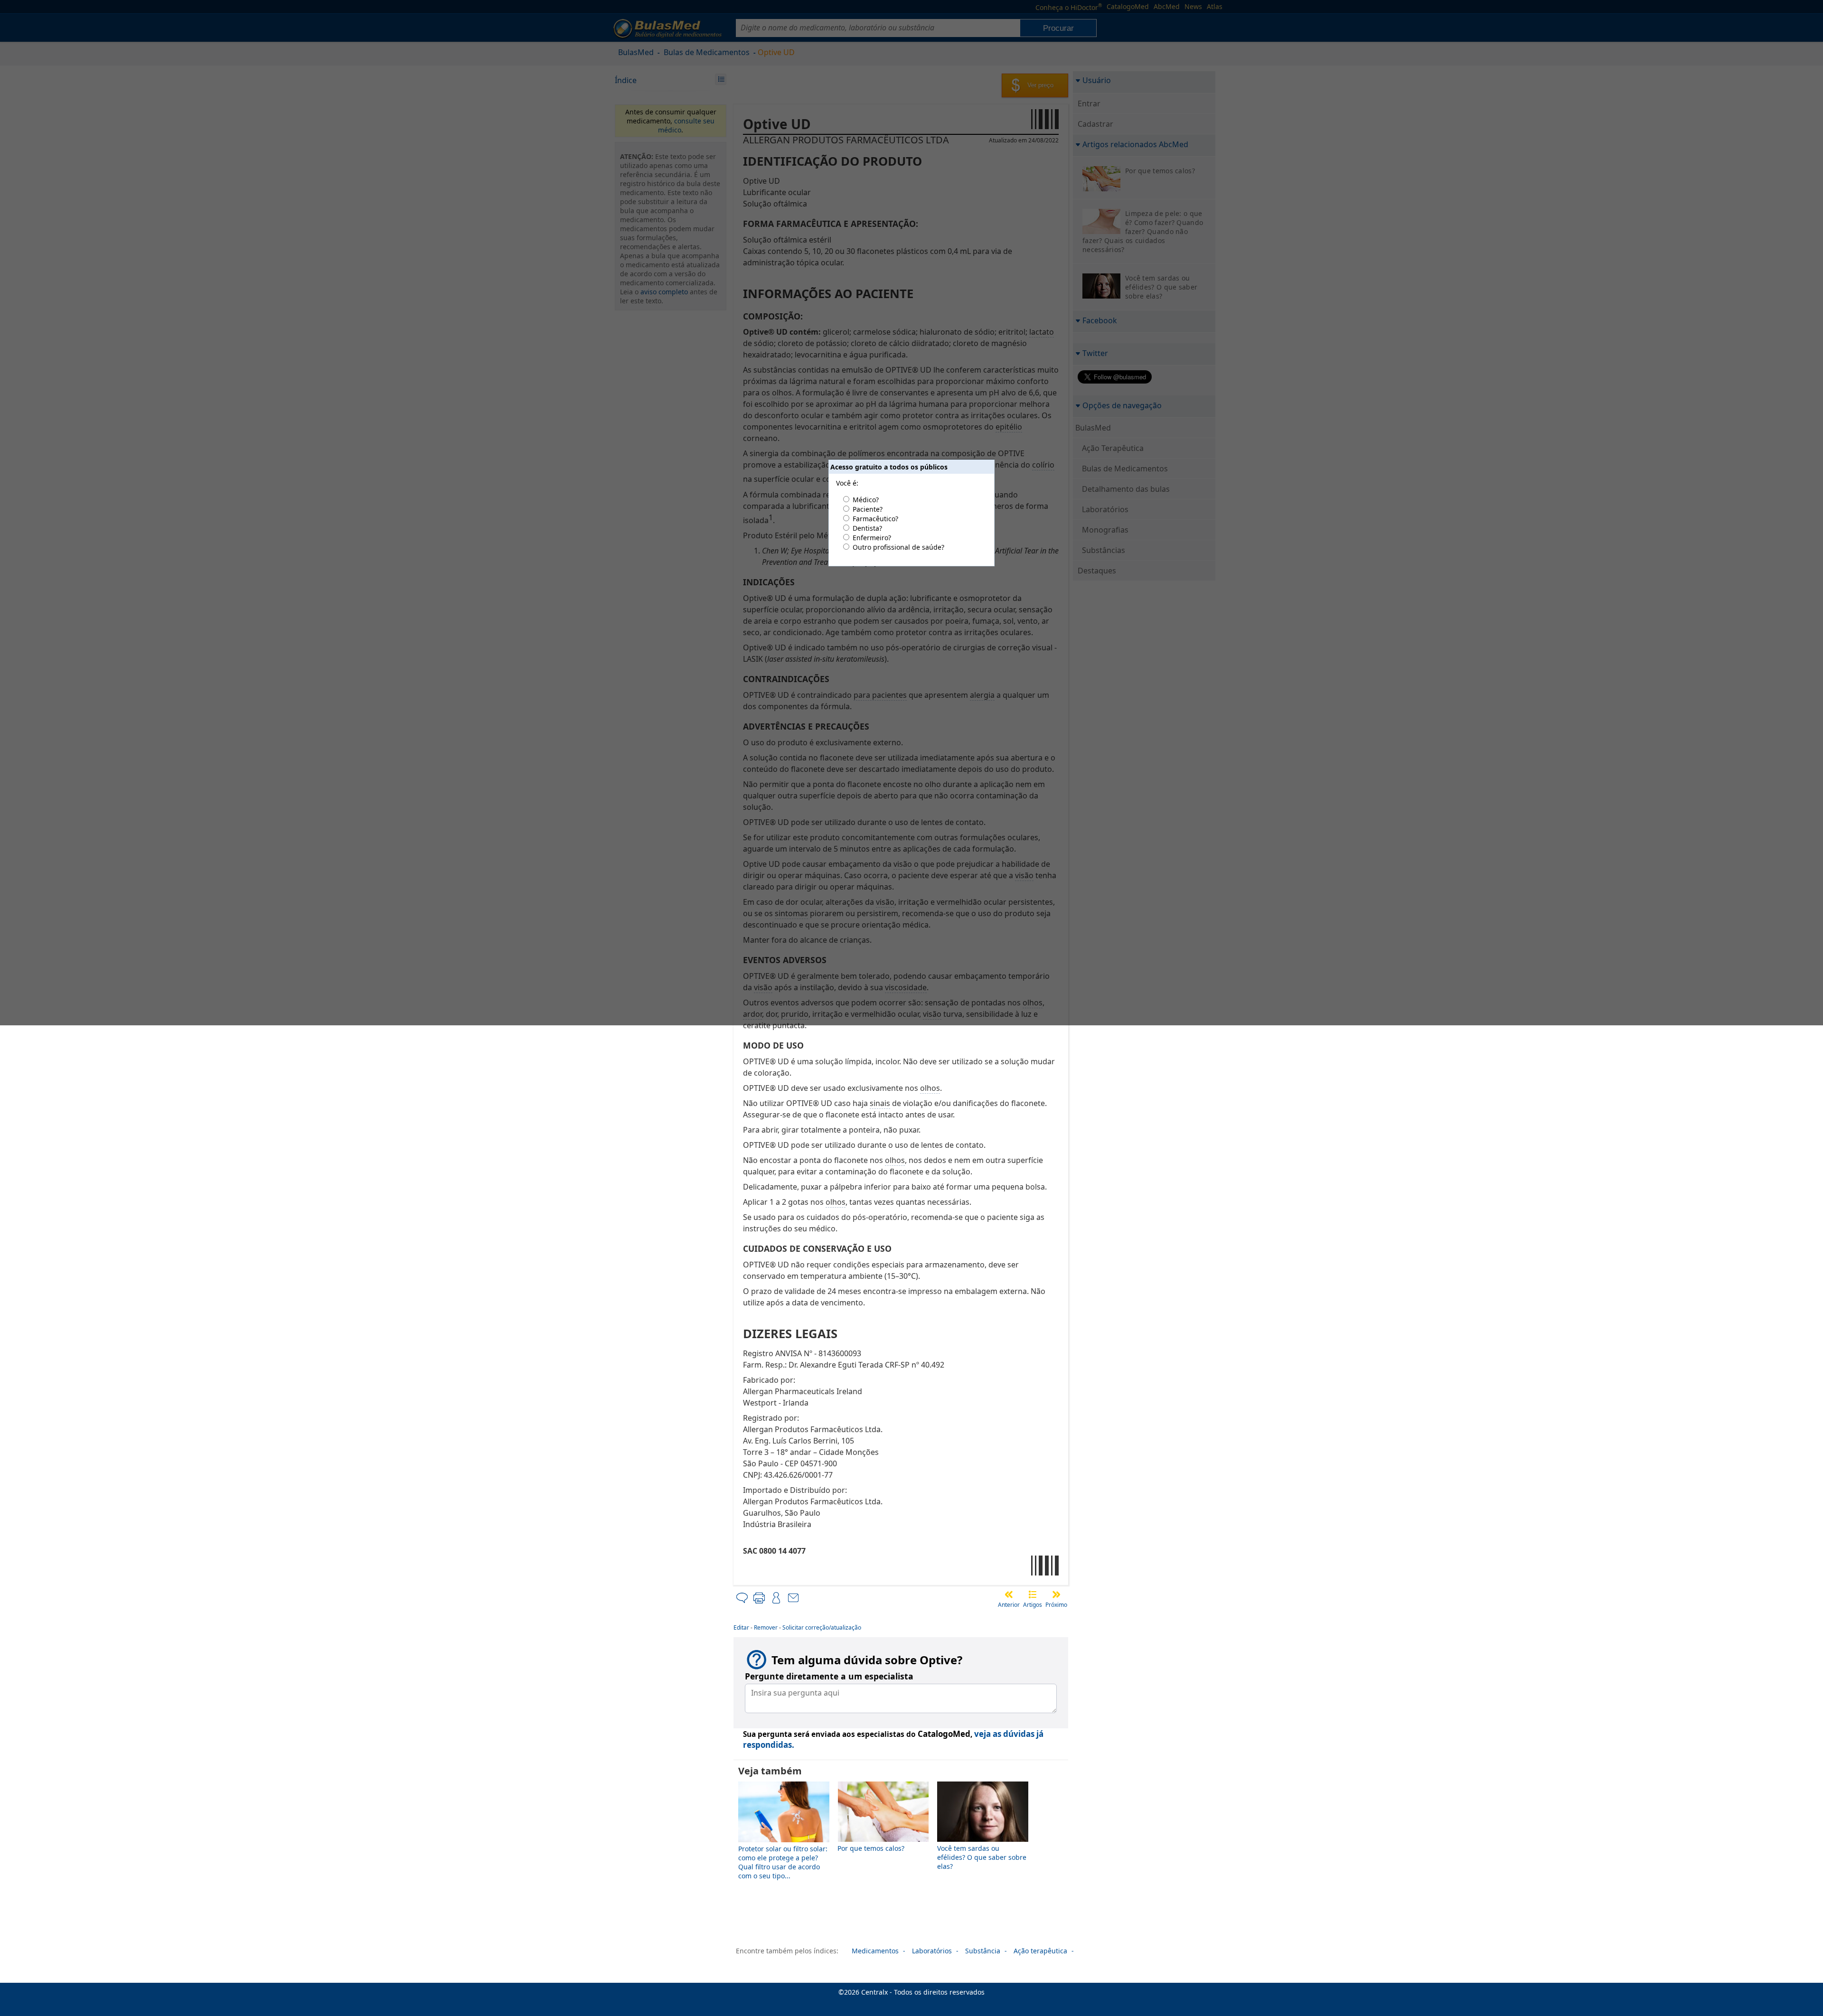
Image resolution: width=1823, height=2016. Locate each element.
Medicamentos (875, 1951)
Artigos (1033, 1605)
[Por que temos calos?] (883, 1839)
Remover (766, 1627)
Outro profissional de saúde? (898, 547)
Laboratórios (932, 1951)
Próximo (1056, 1605)
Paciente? (868, 509)
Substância (983, 1951)
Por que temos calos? (871, 1848)
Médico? (866, 500)
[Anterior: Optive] (1009, 1594)
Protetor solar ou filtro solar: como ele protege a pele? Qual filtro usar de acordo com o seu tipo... (783, 1862)
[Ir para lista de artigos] (1033, 1594)
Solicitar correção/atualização (822, 1627)
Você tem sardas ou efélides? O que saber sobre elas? (982, 1857)
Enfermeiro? (872, 538)
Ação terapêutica (1040, 1951)
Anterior (1009, 1605)
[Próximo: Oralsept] (1056, 1594)
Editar (741, 1627)
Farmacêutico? (875, 519)
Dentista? (867, 528)
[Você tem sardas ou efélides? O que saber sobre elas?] (983, 1839)
